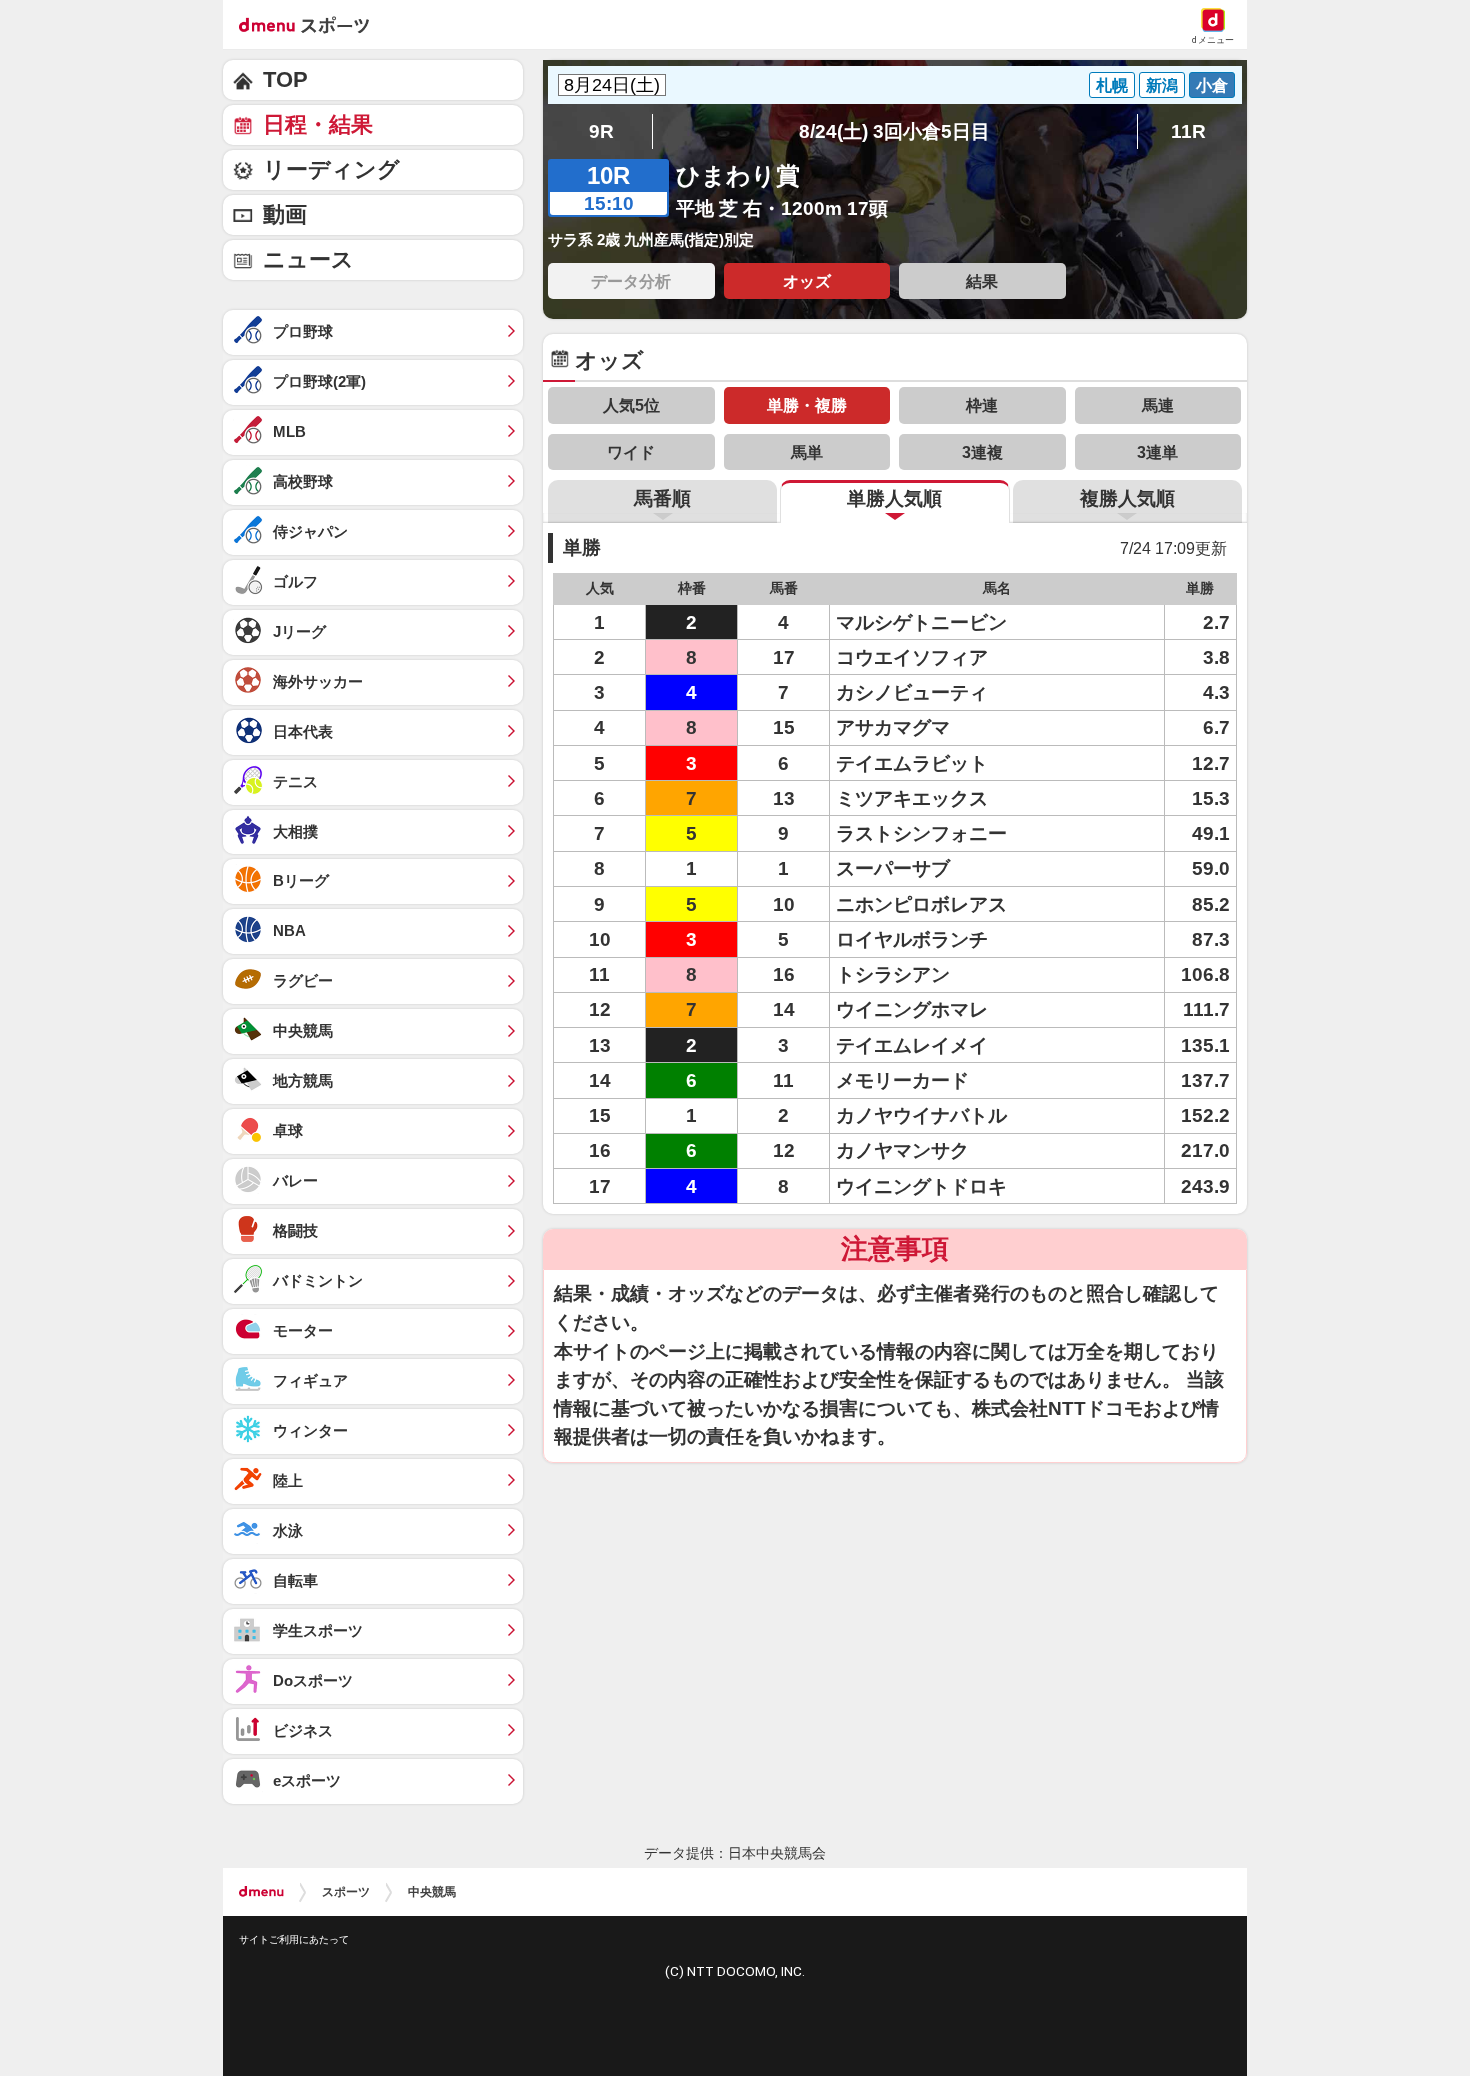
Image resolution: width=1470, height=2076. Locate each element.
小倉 (1212, 85)
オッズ (807, 281)
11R (1188, 131)
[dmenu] (261, 1892)
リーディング (331, 169)
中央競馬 (432, 1892)
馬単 (807, 452)
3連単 (1157, 452)
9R (601, 131)
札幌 (1112, 85)
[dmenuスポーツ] (311, 24)
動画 (285, 214)
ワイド (631, 452)
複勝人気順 (1127, 498)
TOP (285, 79)
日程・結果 (318, 124)
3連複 (982, 452)
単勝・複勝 (807, 405)
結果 (982, 281)
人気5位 (631, 405)
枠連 (982, 405)
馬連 (1158, 405)
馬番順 (662, 498)
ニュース (308, 259)
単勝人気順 (894, 498)
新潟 (1162, 85)
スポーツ (346, 1892)
